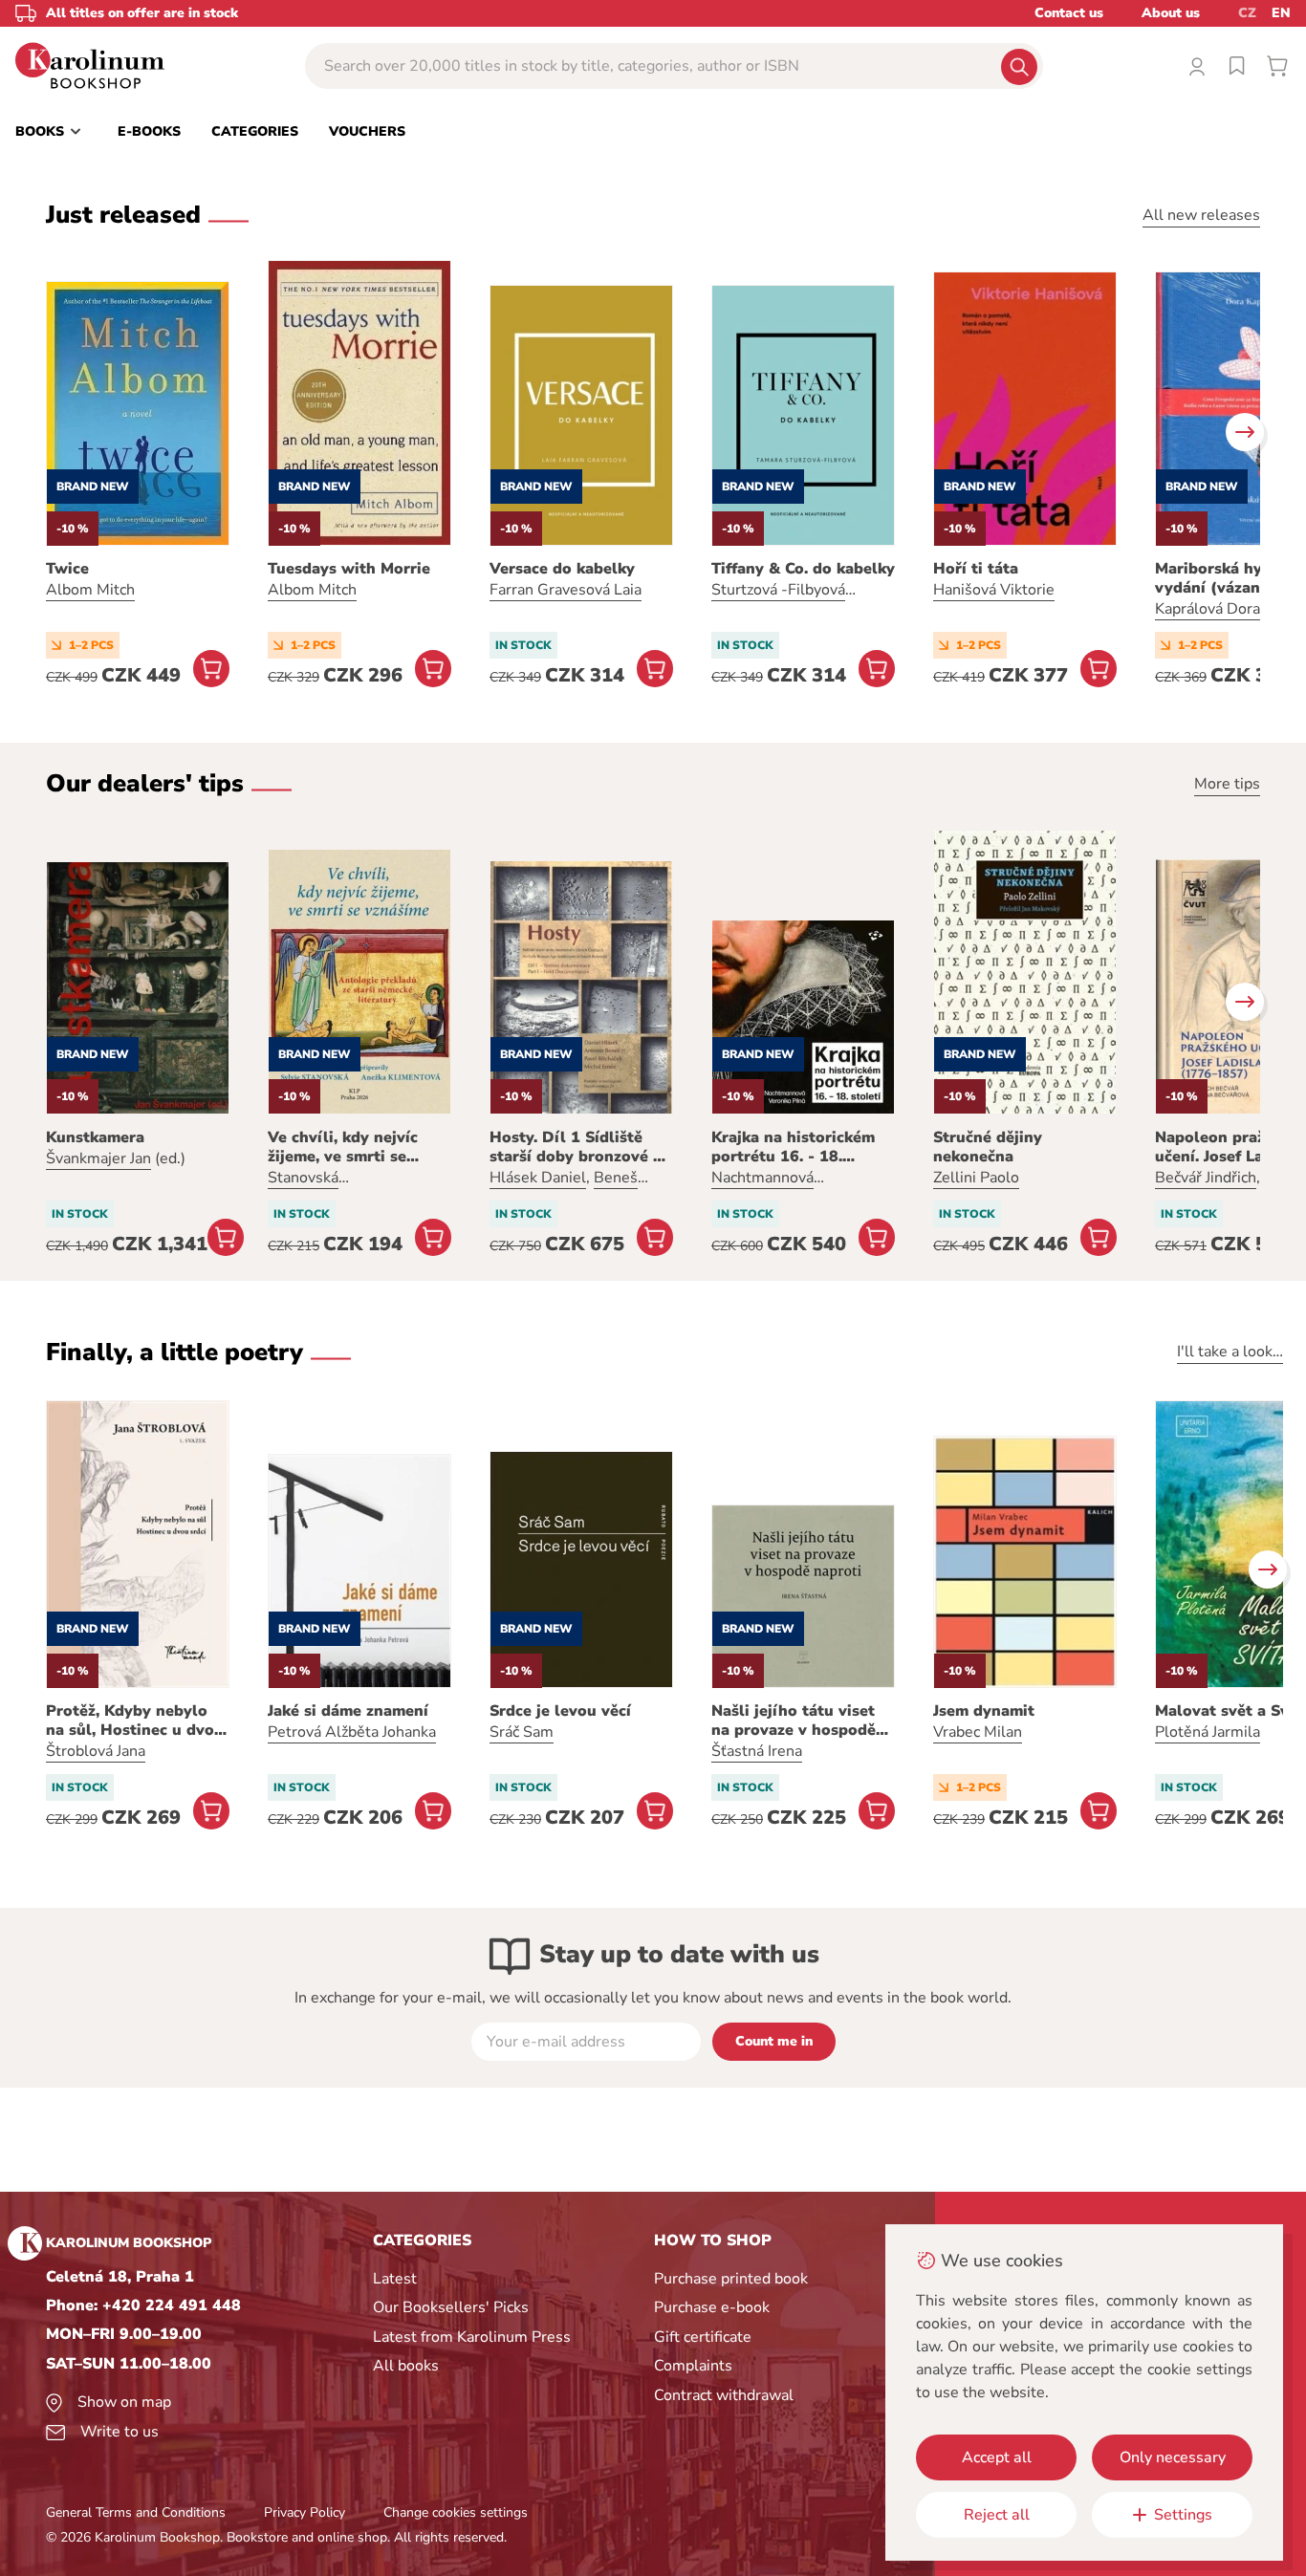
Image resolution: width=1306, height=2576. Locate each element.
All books (406, 2366)
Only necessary (1173, 2457)
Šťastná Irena (757, 1751)
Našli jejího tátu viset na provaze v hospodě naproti (794, 1721)
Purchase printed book (731, 2279)
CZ (1247, 13)
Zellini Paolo (976, 1178)
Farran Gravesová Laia (566, 590)
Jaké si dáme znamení (348, 1711)
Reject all (997, 2515)
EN (1281, 13)
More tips (1227, 784)
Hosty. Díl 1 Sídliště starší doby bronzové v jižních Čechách (576, 1147)
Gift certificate (703, 2337)
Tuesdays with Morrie (349, 569)
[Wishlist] (1237, 66)
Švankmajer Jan (98, 1158)
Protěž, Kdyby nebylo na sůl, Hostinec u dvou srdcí (135, 1721)
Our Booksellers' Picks (451, 2307)
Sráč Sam (522, 1732)
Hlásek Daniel (538, 1178)
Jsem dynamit (984, 1711)
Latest (395, 2279)
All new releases (1201, 215)
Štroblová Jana (96, 1751)
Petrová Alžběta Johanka (352, 1732)
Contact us (1069, 13)
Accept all (997, 2457)
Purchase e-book (712, 2307)
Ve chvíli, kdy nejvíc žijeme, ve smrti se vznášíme (343, 1147)
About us (1171, 13)
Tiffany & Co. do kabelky (803, 569)
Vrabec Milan (978, 1732)
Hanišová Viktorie (994, 590)
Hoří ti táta (976, 569)
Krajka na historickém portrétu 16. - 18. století (793, 1147)
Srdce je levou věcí (560, 1711)
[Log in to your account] (1197, 66)
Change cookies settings (456, 2512)
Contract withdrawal (724, 2395)
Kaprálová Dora (1208, 609)
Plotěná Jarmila (1208, 1732)
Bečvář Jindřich (1206, 1178)
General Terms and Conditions (136, 2512)
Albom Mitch (90, 590)
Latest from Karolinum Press (472, 2337)
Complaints (693, 2366)
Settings (1183, 2515)
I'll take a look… (1230, 1352)
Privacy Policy (305, 2512)
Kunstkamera (95, 1137)
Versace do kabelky (562, 569)
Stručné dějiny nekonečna (988, 1147)
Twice (67, 569)
